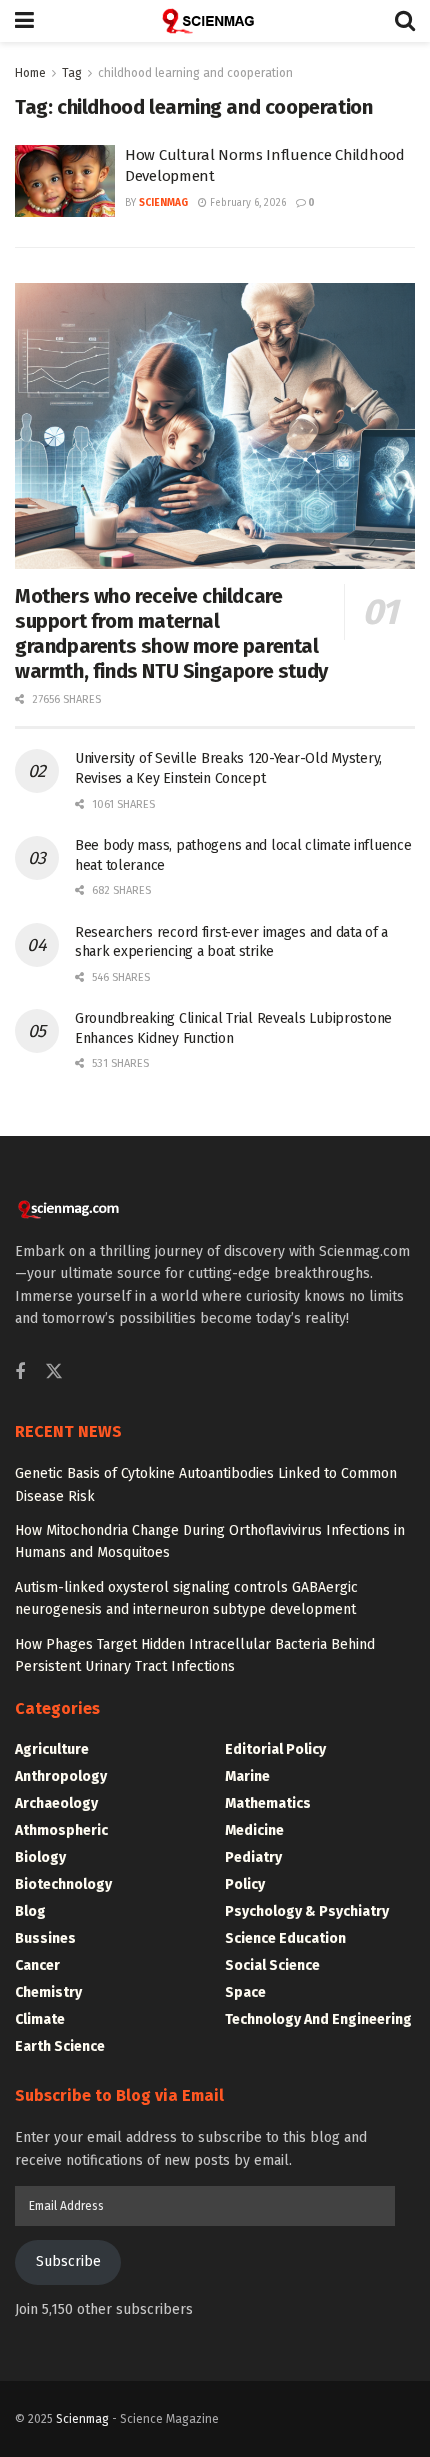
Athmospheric (61, 1830)
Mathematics (268, 1803)
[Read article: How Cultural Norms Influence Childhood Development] (65, 181)
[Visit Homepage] (215, 21)
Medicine (254, 1830)
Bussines (45, 1938)
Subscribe (68, 2261)
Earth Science (60, 2046)
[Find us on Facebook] (20, 1373)
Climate (40, 2019)
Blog (30, 1911)
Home (30, 73)
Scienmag (82, 2419)
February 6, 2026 (246, 203)
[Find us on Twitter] (54, 1372)
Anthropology (61, 1776)
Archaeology (56, 1803)
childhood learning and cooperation (195, 73)
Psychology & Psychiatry (307, 1911)
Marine (247, 1776)
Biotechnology (63, 1884)
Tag (72, 73)
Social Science (272, 1965)
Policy (245, 1884)
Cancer (37, 1965)
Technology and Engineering (318, 2019)
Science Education (285, 1938)
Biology (40, 1857)
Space (245, 1992)
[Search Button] (405, 21)
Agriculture (52, 1749)
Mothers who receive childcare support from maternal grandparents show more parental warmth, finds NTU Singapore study (171, 633)
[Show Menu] (24, 21)
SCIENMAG (163, 203)
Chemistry (48, 1992)
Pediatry (253, 1857)
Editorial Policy (275, 1749)
